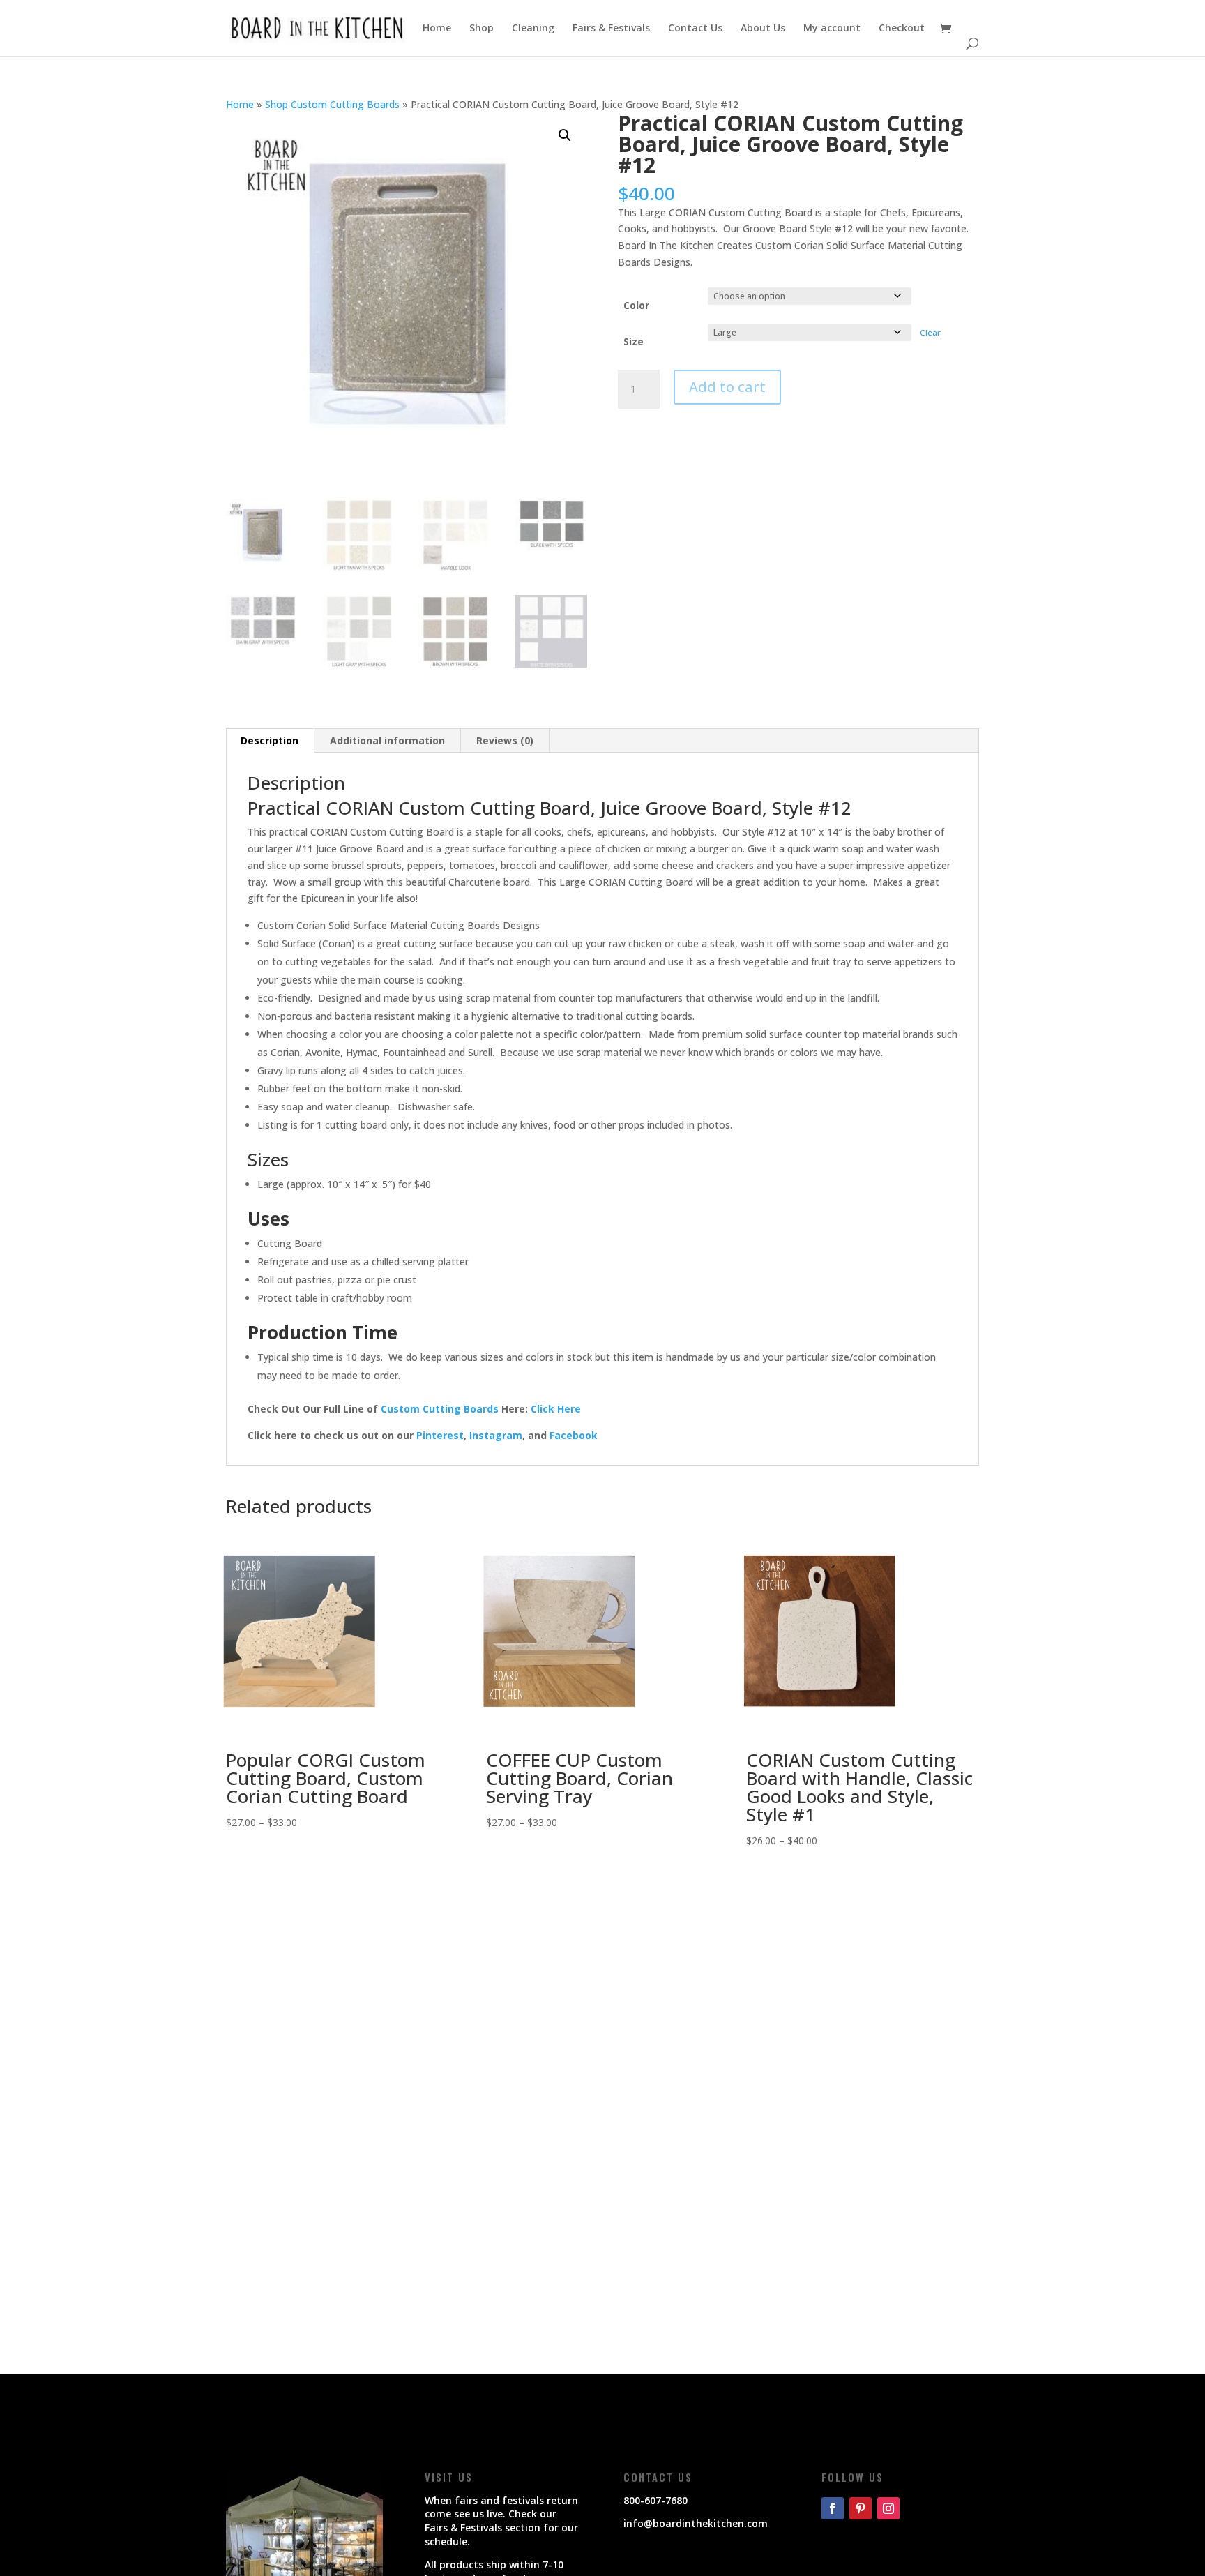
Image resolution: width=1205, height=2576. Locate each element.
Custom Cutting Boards (440, 1409)
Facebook (574, 1435)
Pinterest (440, 1435)
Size (634, 341)
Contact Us (695, 29)
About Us (763, 29)
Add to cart (727, 387)
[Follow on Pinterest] (861, 2508)
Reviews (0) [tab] (505, 740)
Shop (482, 29)
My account (832, 29)
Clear (930, 332)
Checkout (902, 29)
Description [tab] (270, 740)
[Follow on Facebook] (833, 2508)
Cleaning (533, 29)
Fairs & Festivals (611, 29)
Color (636, 305)
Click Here (556, 1409)
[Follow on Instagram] (888, 2508)
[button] (565, 135)
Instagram (496, 1435)
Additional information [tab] (387, 740)
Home (437, 29)
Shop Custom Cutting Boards (332, 104)
